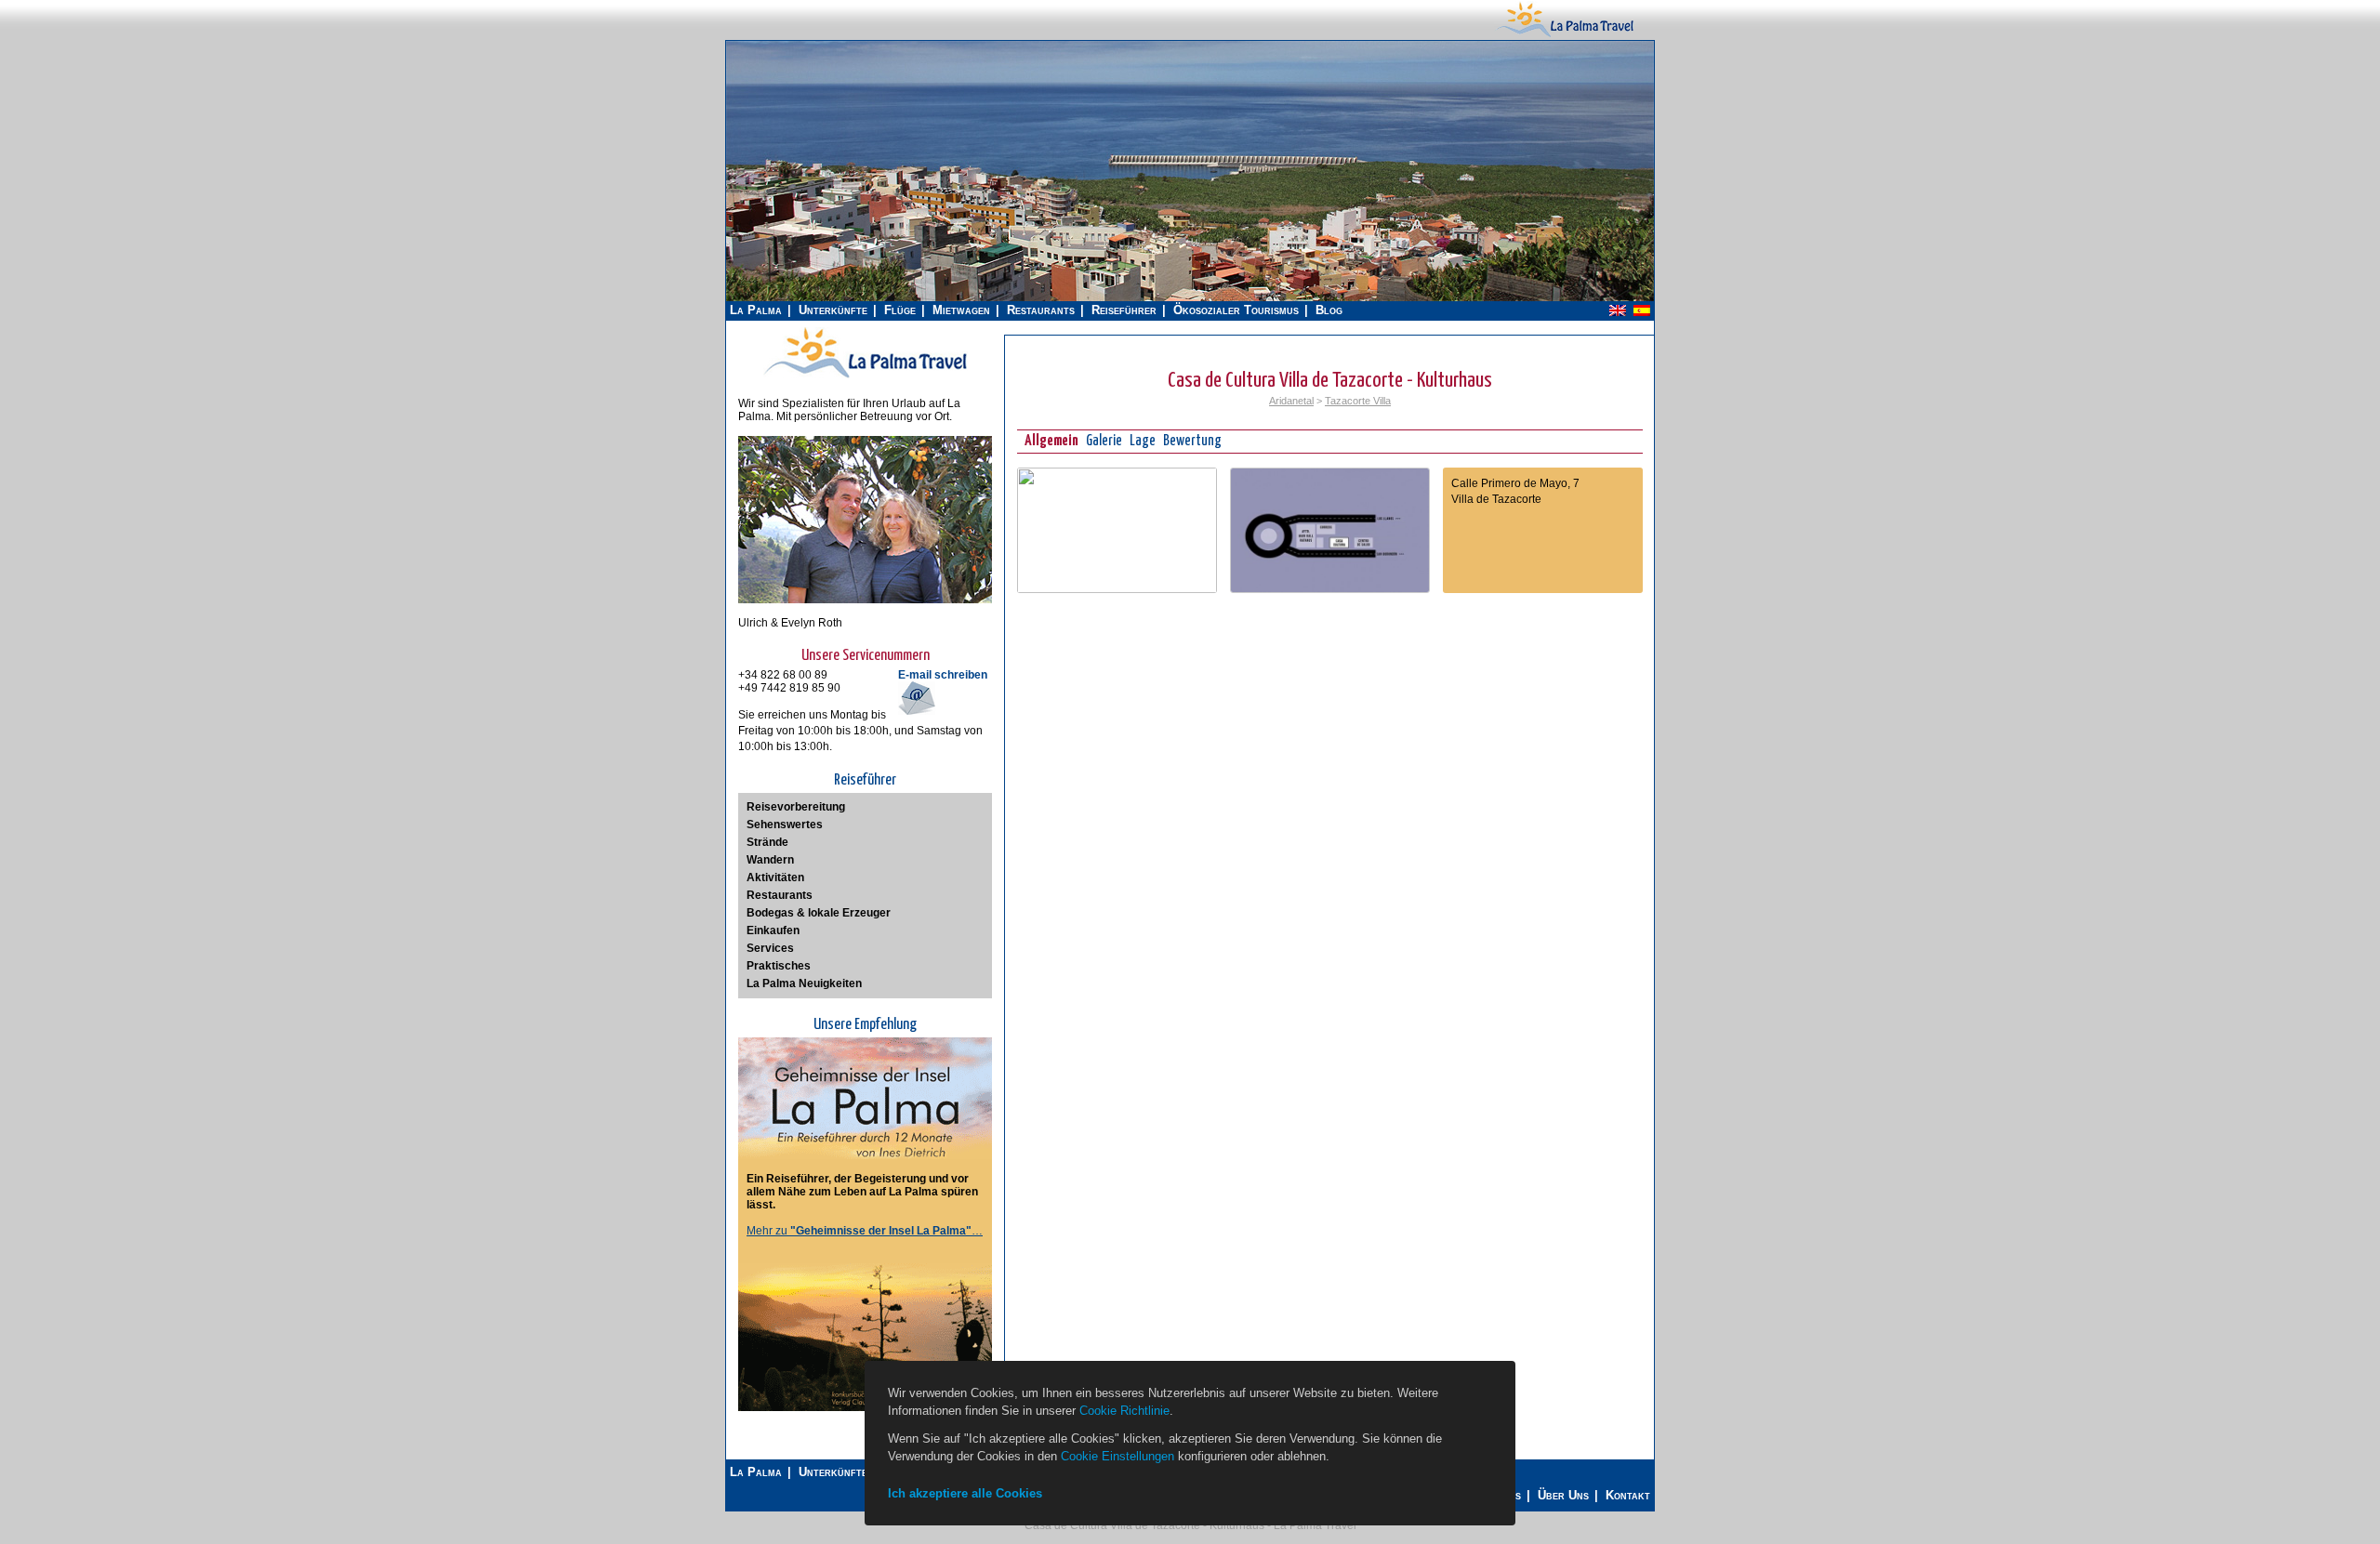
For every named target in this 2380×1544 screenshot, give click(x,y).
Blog (1329, 310)
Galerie (1104, 441)
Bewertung (1192, 441)
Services (770, 948)
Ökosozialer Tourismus (1236, 310)
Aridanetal (1291, 401)
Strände (767, 842)
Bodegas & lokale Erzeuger (819, 913)
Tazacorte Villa (1358, 401)
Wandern (770, 860)
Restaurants (1041, 310)
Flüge (900, 310)
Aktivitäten (775, 878)
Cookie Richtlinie (1124, 1411)
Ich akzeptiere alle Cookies (965, 1493)
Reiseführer (1124, 310)
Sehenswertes (785, 825)
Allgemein (1051, 441)
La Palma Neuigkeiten (804, 983)
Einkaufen (773, 930)
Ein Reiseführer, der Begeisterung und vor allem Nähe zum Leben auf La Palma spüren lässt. (862, 1192)
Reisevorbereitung (796, 807)
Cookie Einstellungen (1117, 1456)
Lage (1143, 441)
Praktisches (779, 966)
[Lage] (1117, 589)
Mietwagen (961, 310)
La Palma (756, 310)
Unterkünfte (833, 310)
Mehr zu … (865, 1231)
